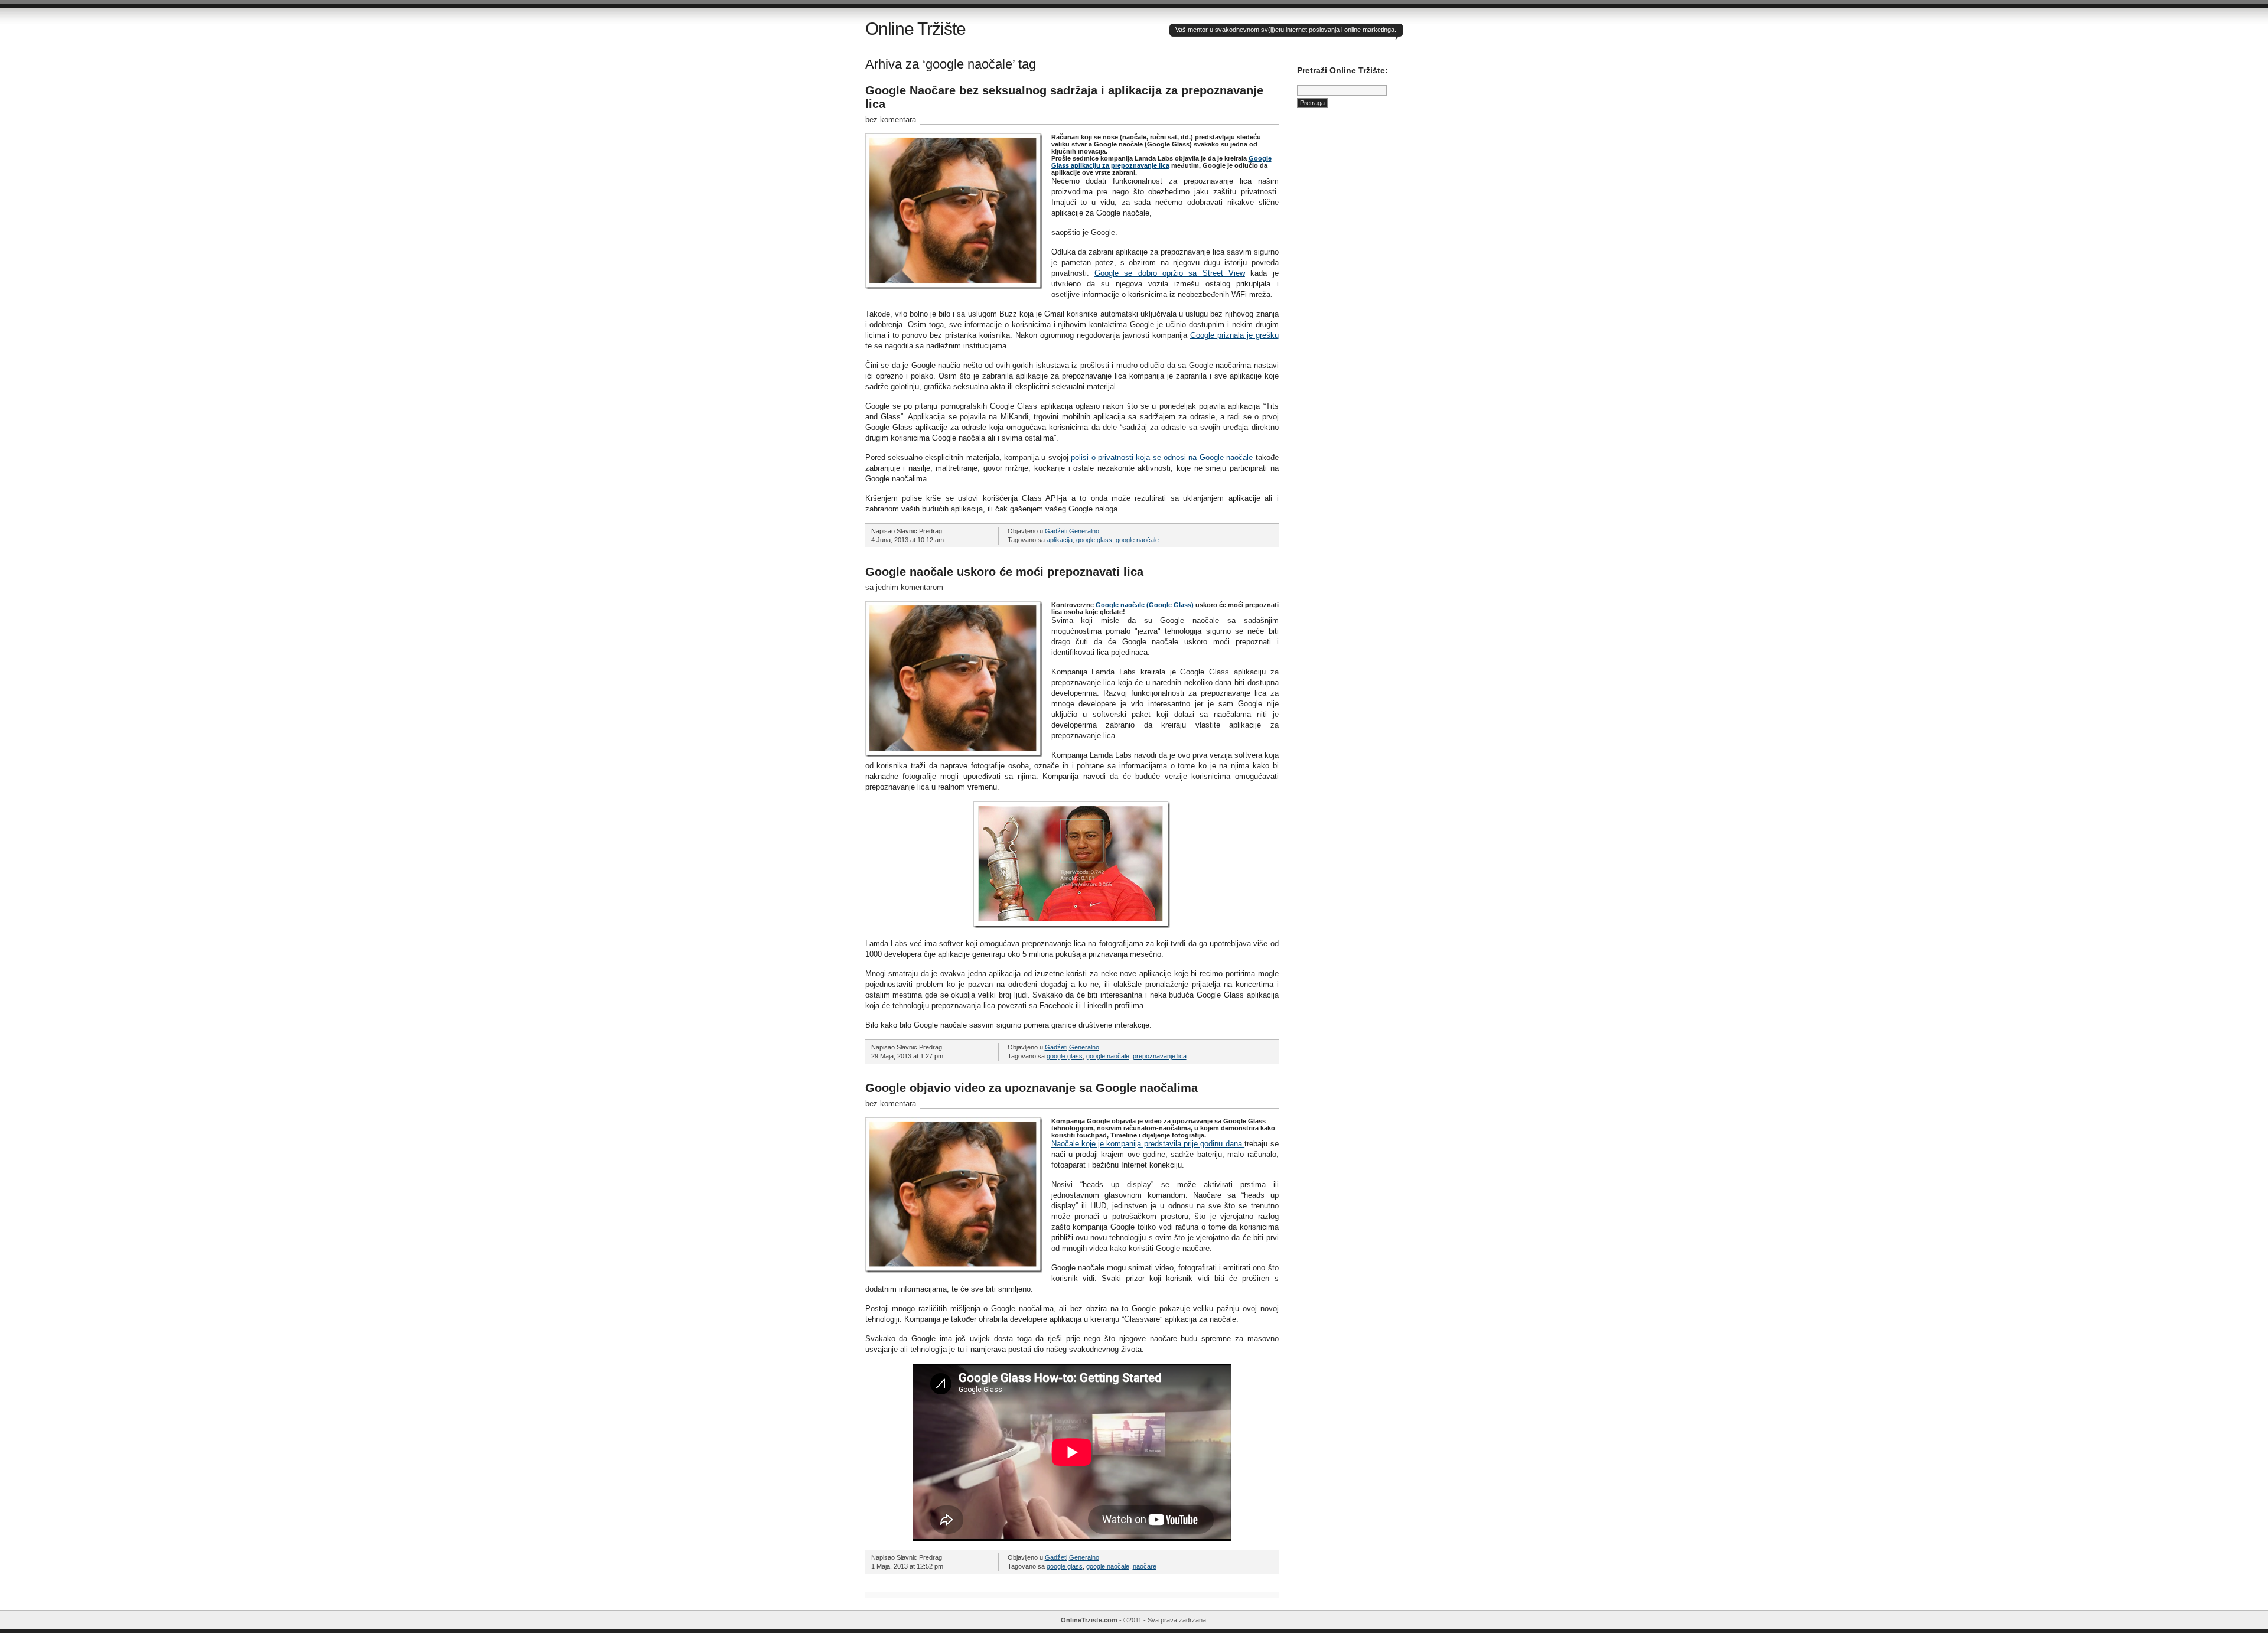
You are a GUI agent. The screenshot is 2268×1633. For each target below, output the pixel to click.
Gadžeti (1056, 531)
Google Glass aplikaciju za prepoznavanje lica (1161, 162)
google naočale (1137, 540)
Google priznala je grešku (1234, 335)
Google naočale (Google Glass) (1145, 605)
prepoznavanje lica (1160, 1056)
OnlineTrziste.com (1089, 1620)
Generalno (1084, 531)
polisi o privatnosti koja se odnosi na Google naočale (1162, 457)
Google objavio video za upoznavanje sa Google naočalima (1032, 1088)
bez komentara (891, 120)
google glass (1094, 540)
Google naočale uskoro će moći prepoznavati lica (1004, 572)
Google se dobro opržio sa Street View (1170, 273)
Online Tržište (915, 29)
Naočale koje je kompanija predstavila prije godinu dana (1148, 1144)
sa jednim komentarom (904, 587)
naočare (1145, 1566)
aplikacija (1060, 540)
